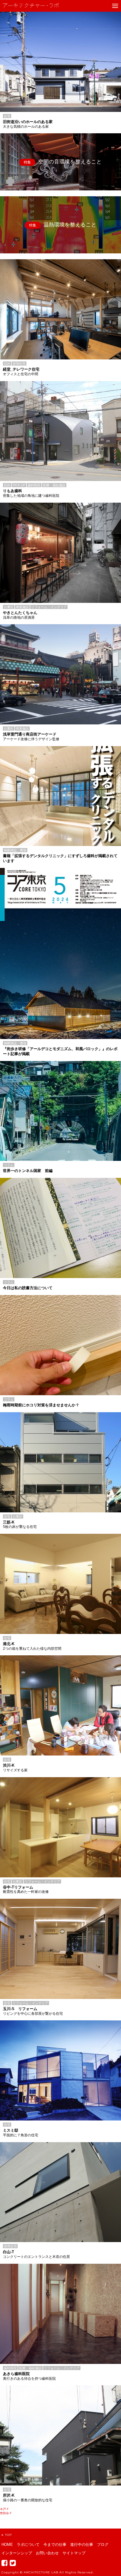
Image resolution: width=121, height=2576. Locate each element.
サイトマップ (74, 2553)
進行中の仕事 (82, 2545)
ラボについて (28, 2545)
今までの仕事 (55, 2545)
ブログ (103, 2545)
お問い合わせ (47, 2553)
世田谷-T (6, 2513)
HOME (7, 2545)
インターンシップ (17, 2553)
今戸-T (4, 2509)
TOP (8, 2535)
